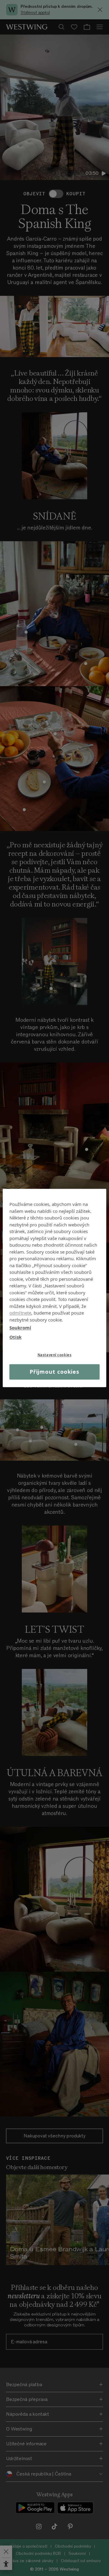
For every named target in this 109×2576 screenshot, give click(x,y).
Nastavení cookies (55, 1355)
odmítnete (20, 1313)
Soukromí (20, 1328)
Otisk (15, 1337)
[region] (54, 1288)
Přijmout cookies (54, 1372)
